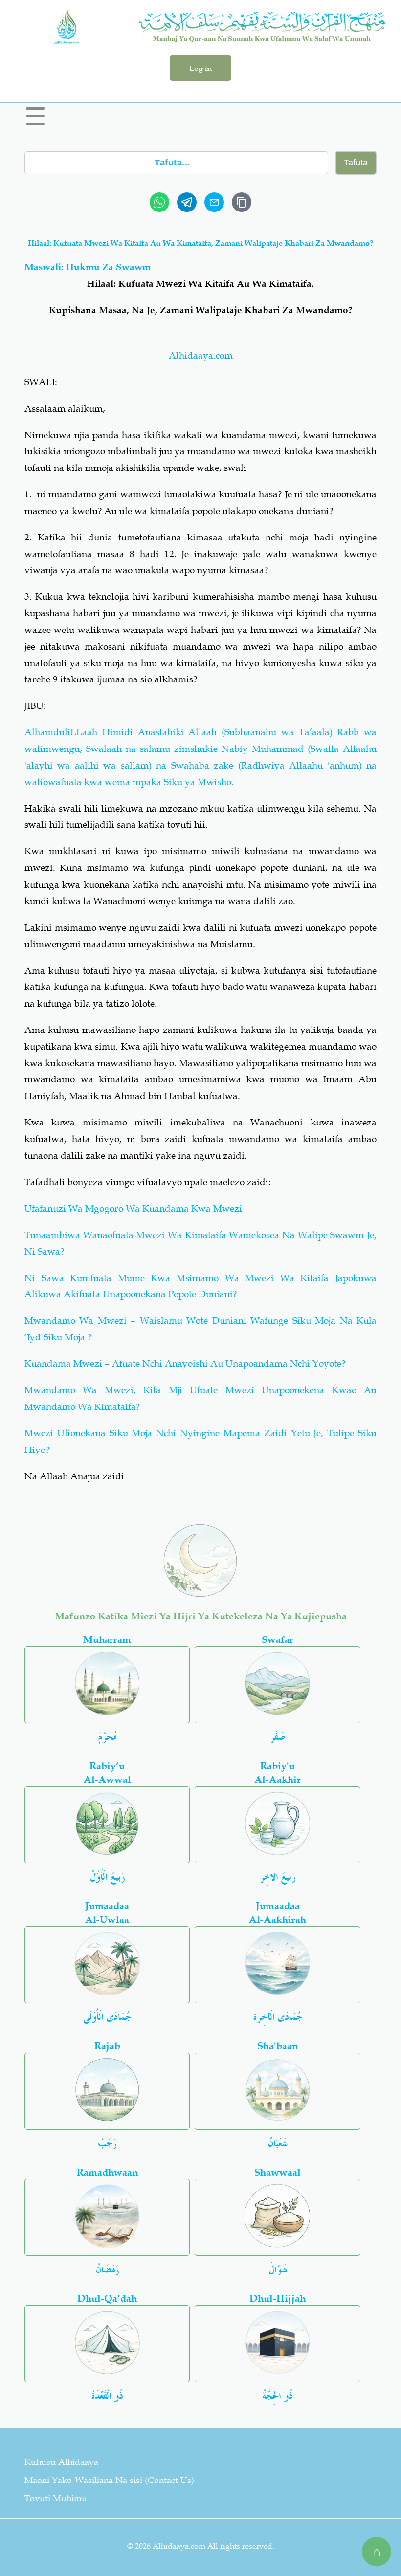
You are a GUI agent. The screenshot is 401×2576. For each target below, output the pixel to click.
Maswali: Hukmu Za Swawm (88, 267)
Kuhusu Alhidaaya (61, 2462)
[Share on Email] (214, 202)
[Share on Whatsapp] (159, 202)
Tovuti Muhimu (56, 2498)
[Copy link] (242, 202)
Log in (200, 68)
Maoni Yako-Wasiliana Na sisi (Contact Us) (109, 2480)
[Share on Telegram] (187, 202)
